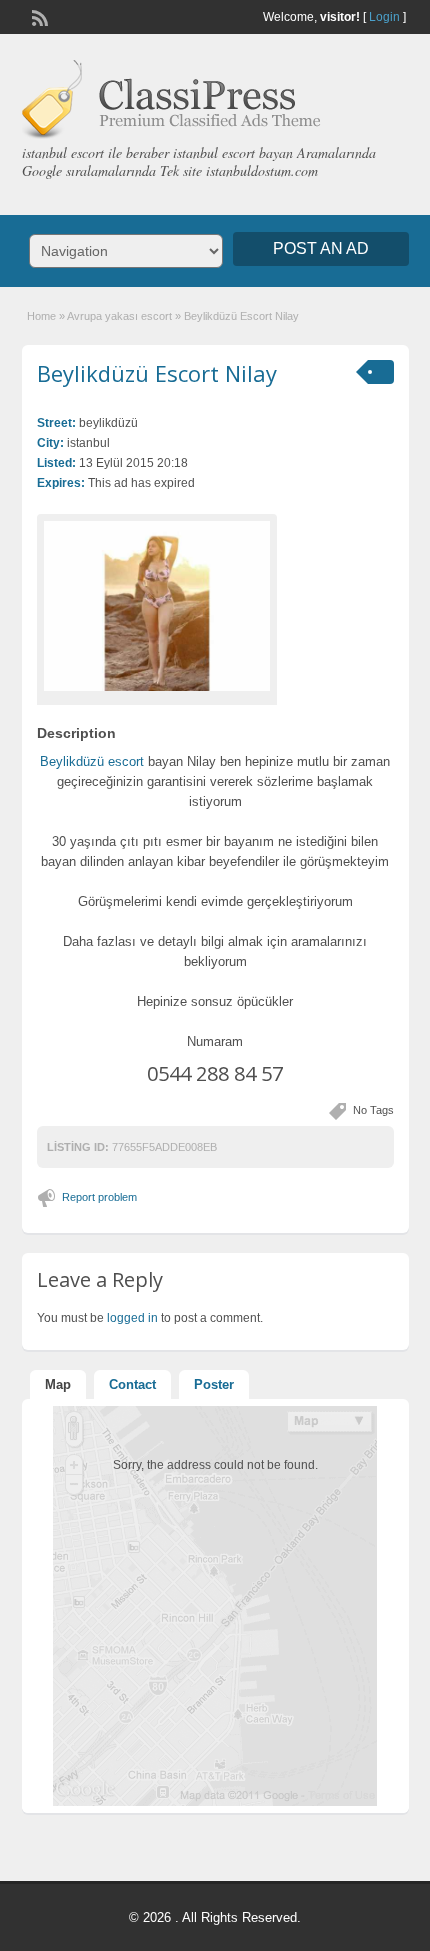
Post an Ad (321, 248)
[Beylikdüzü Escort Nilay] (157, 606)
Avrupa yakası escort (119, 316)
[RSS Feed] (38, 16)
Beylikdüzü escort (92, 761)
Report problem (99, 1197)
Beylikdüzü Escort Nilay (157, 373)
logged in (132, 1318)
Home (41, 316)
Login (384, 17)
